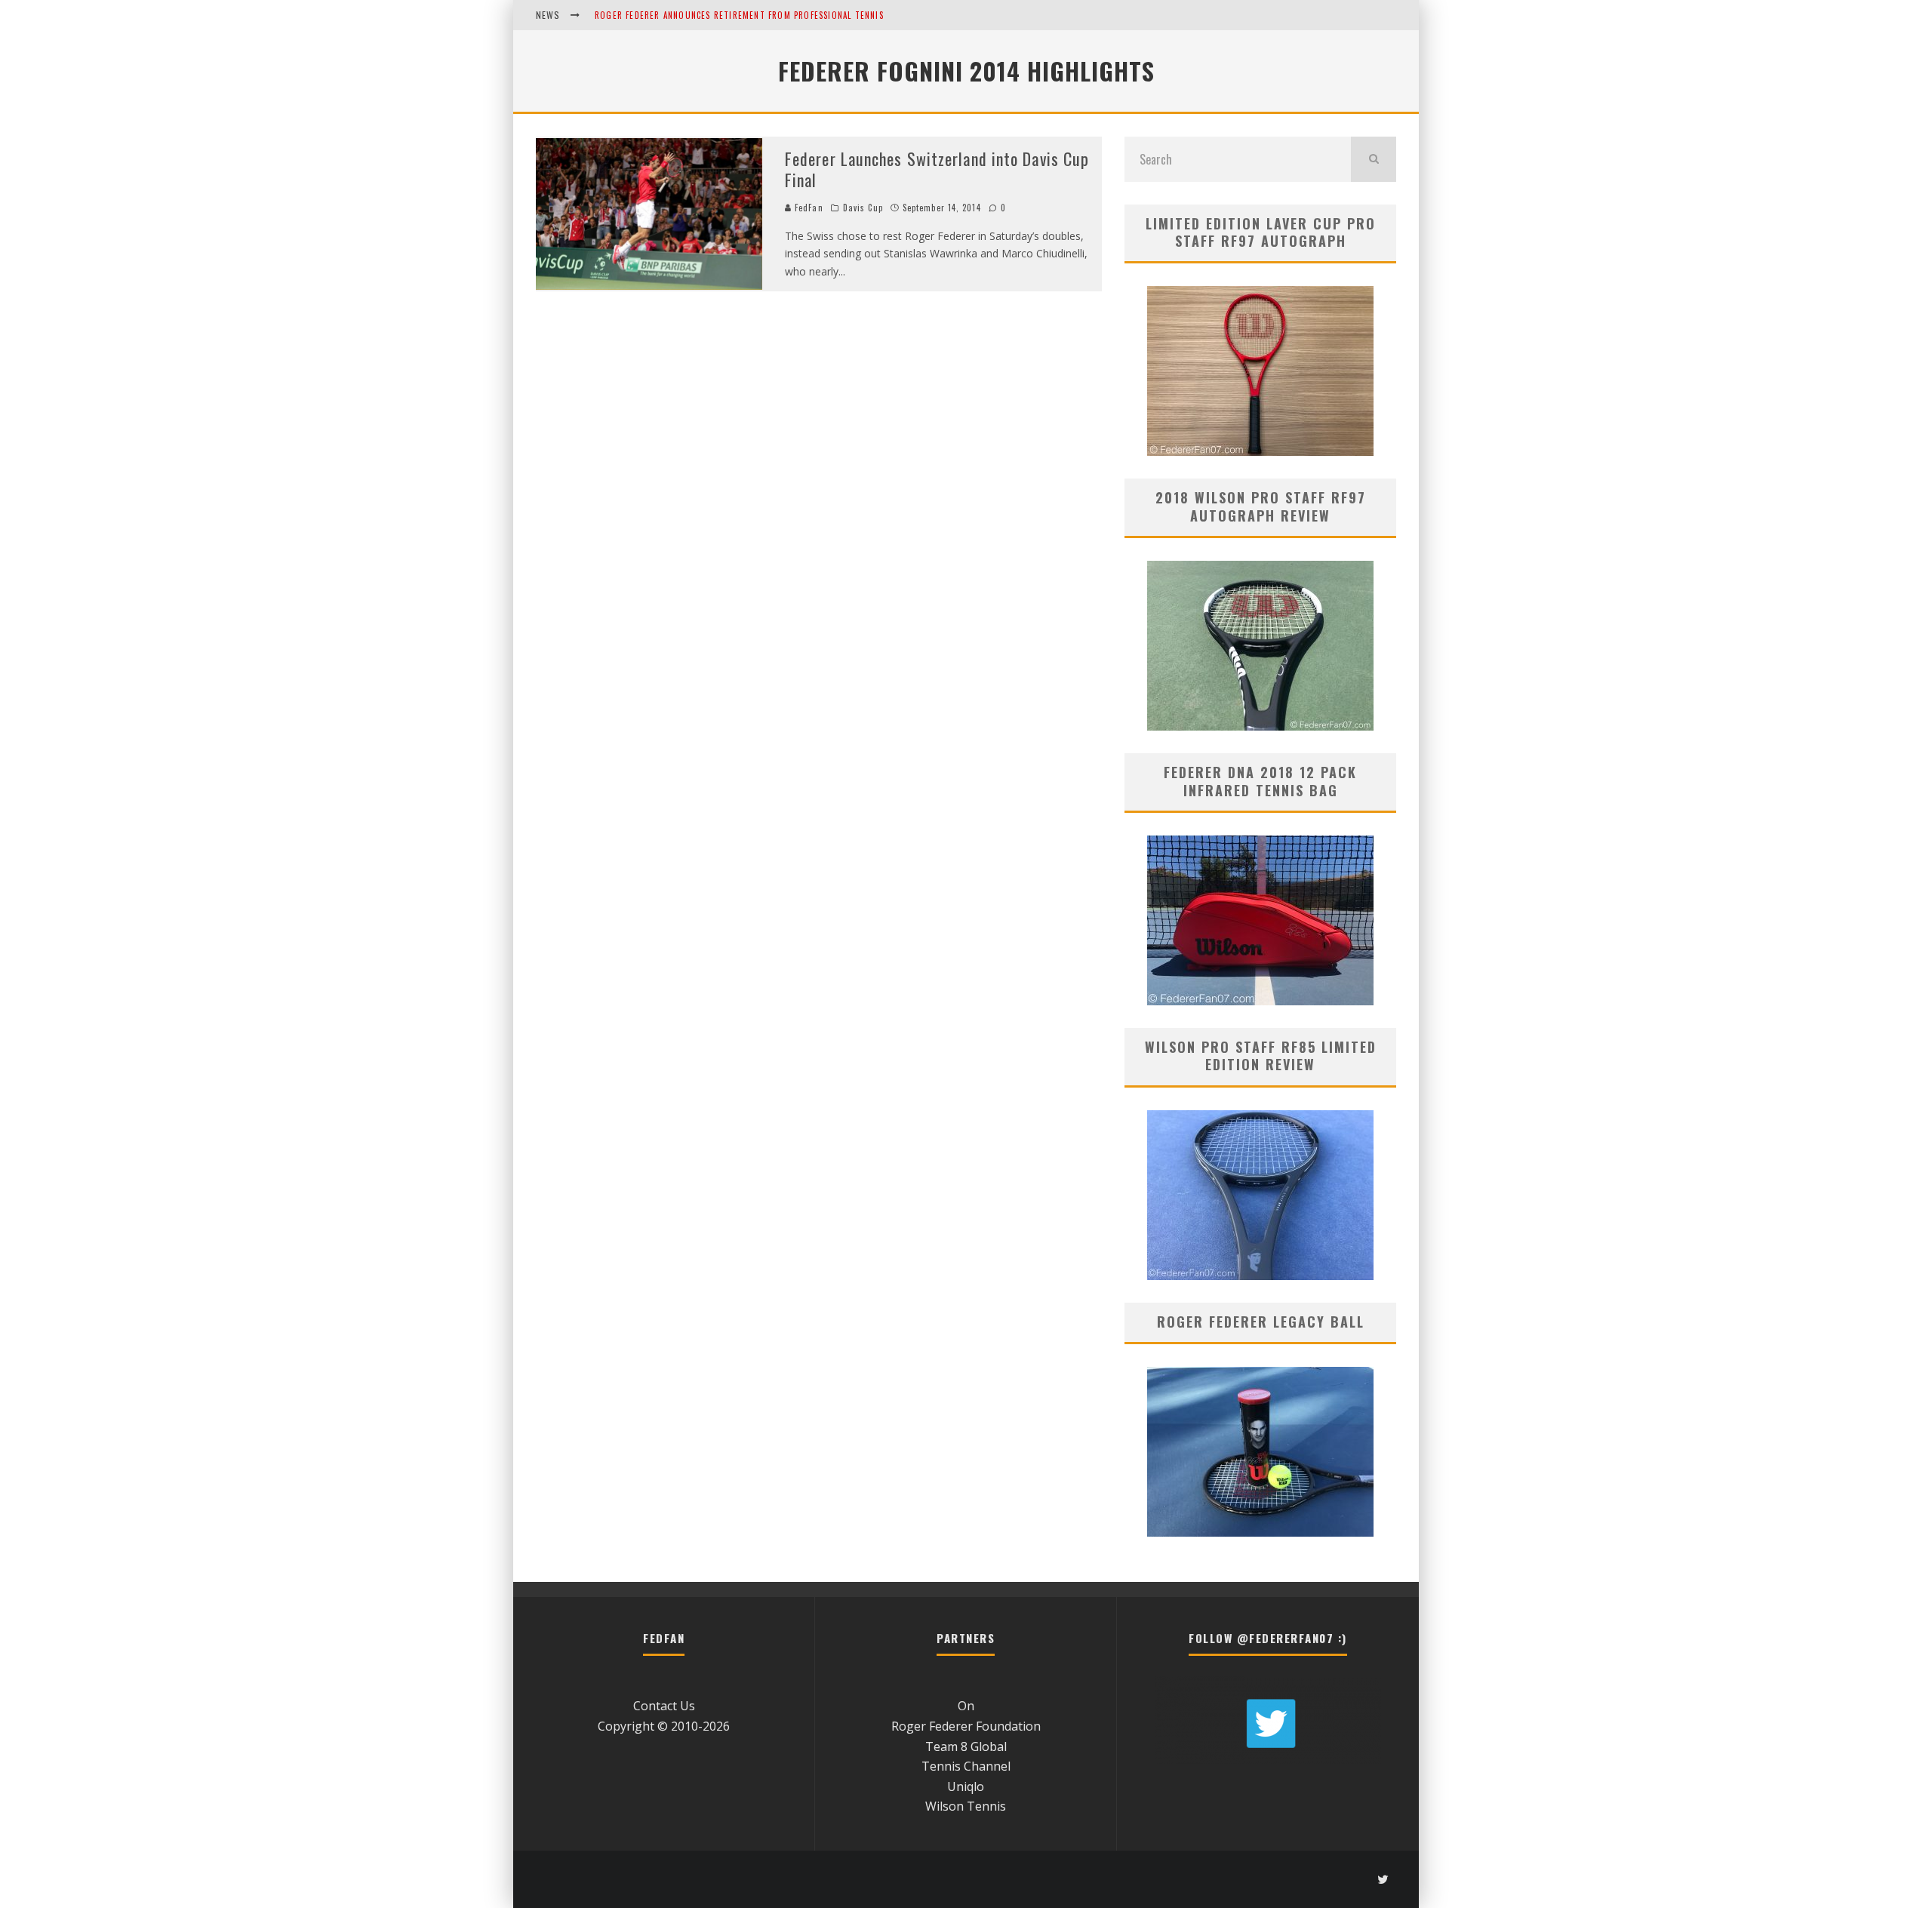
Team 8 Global (966, 1746)
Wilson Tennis (966, 1806)
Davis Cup (863, 208)
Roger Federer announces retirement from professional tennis (739, 15)
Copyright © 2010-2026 (664, 1726)
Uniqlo (966, 1786)
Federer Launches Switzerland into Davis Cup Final (937, 169)
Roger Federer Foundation (966, 1726)
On (966, 1706)
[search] (1374, 159)
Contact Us (664, 1706)
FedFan (808, 208)
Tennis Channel (966, 1766)
